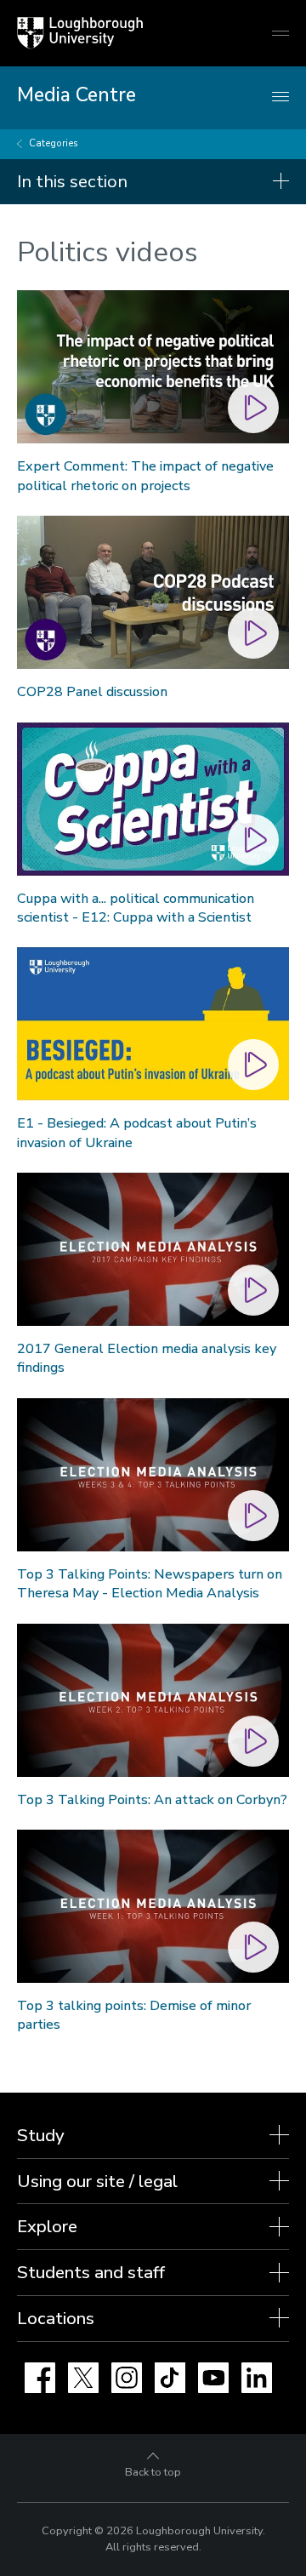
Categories (54, 143)
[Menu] (280, 97)
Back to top (153, 2472)
